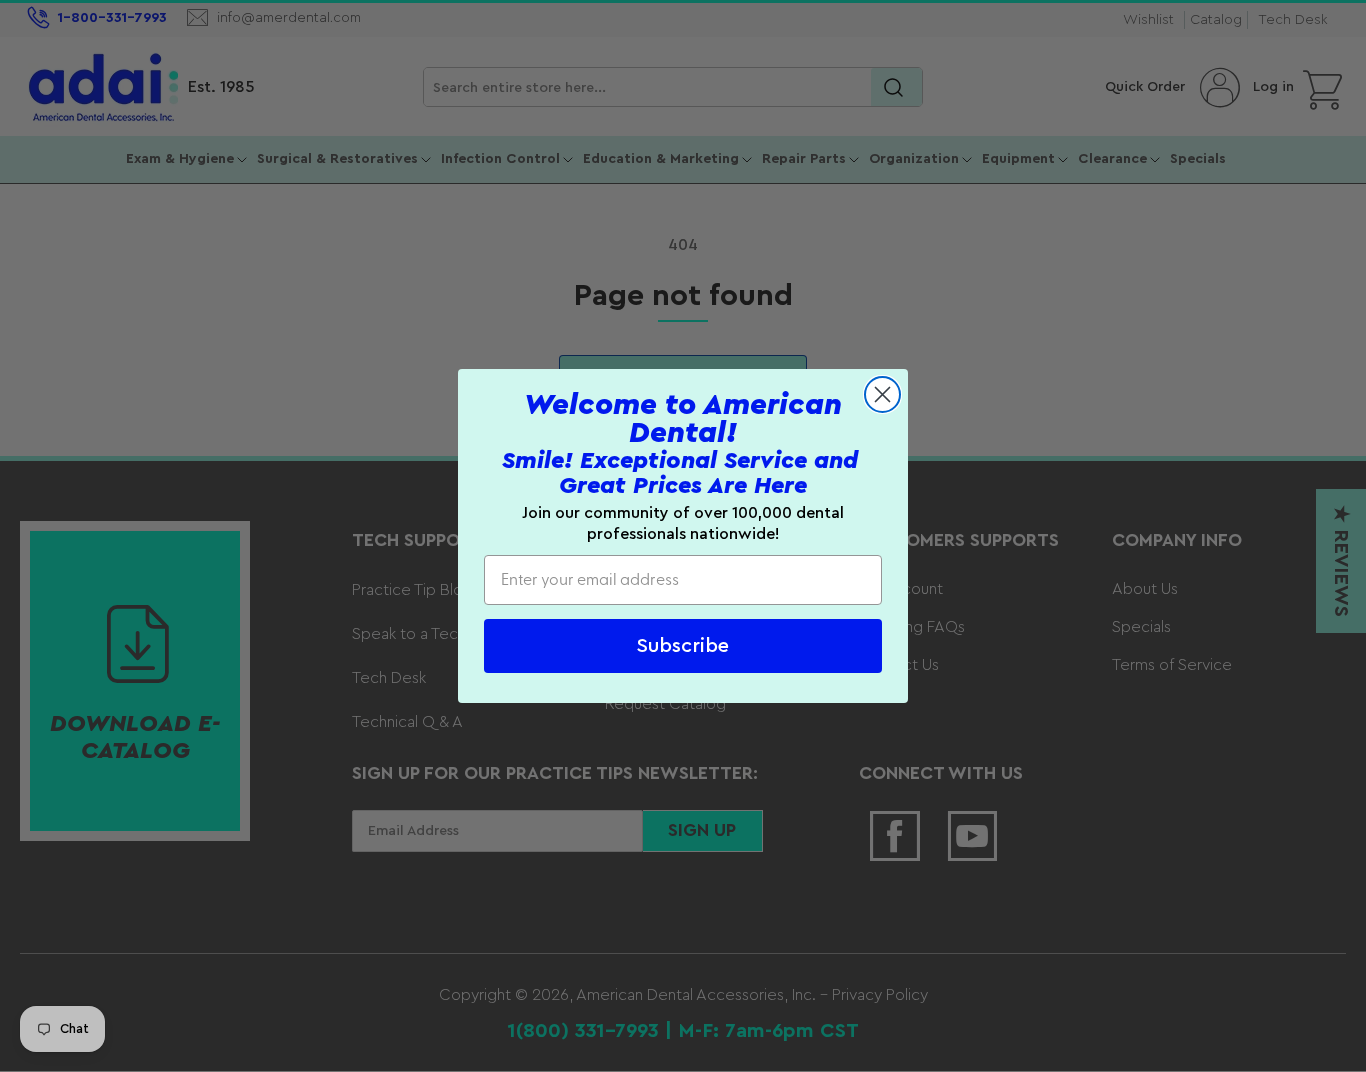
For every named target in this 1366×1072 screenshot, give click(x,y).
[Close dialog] (882, 394)
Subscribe (683, 646)
